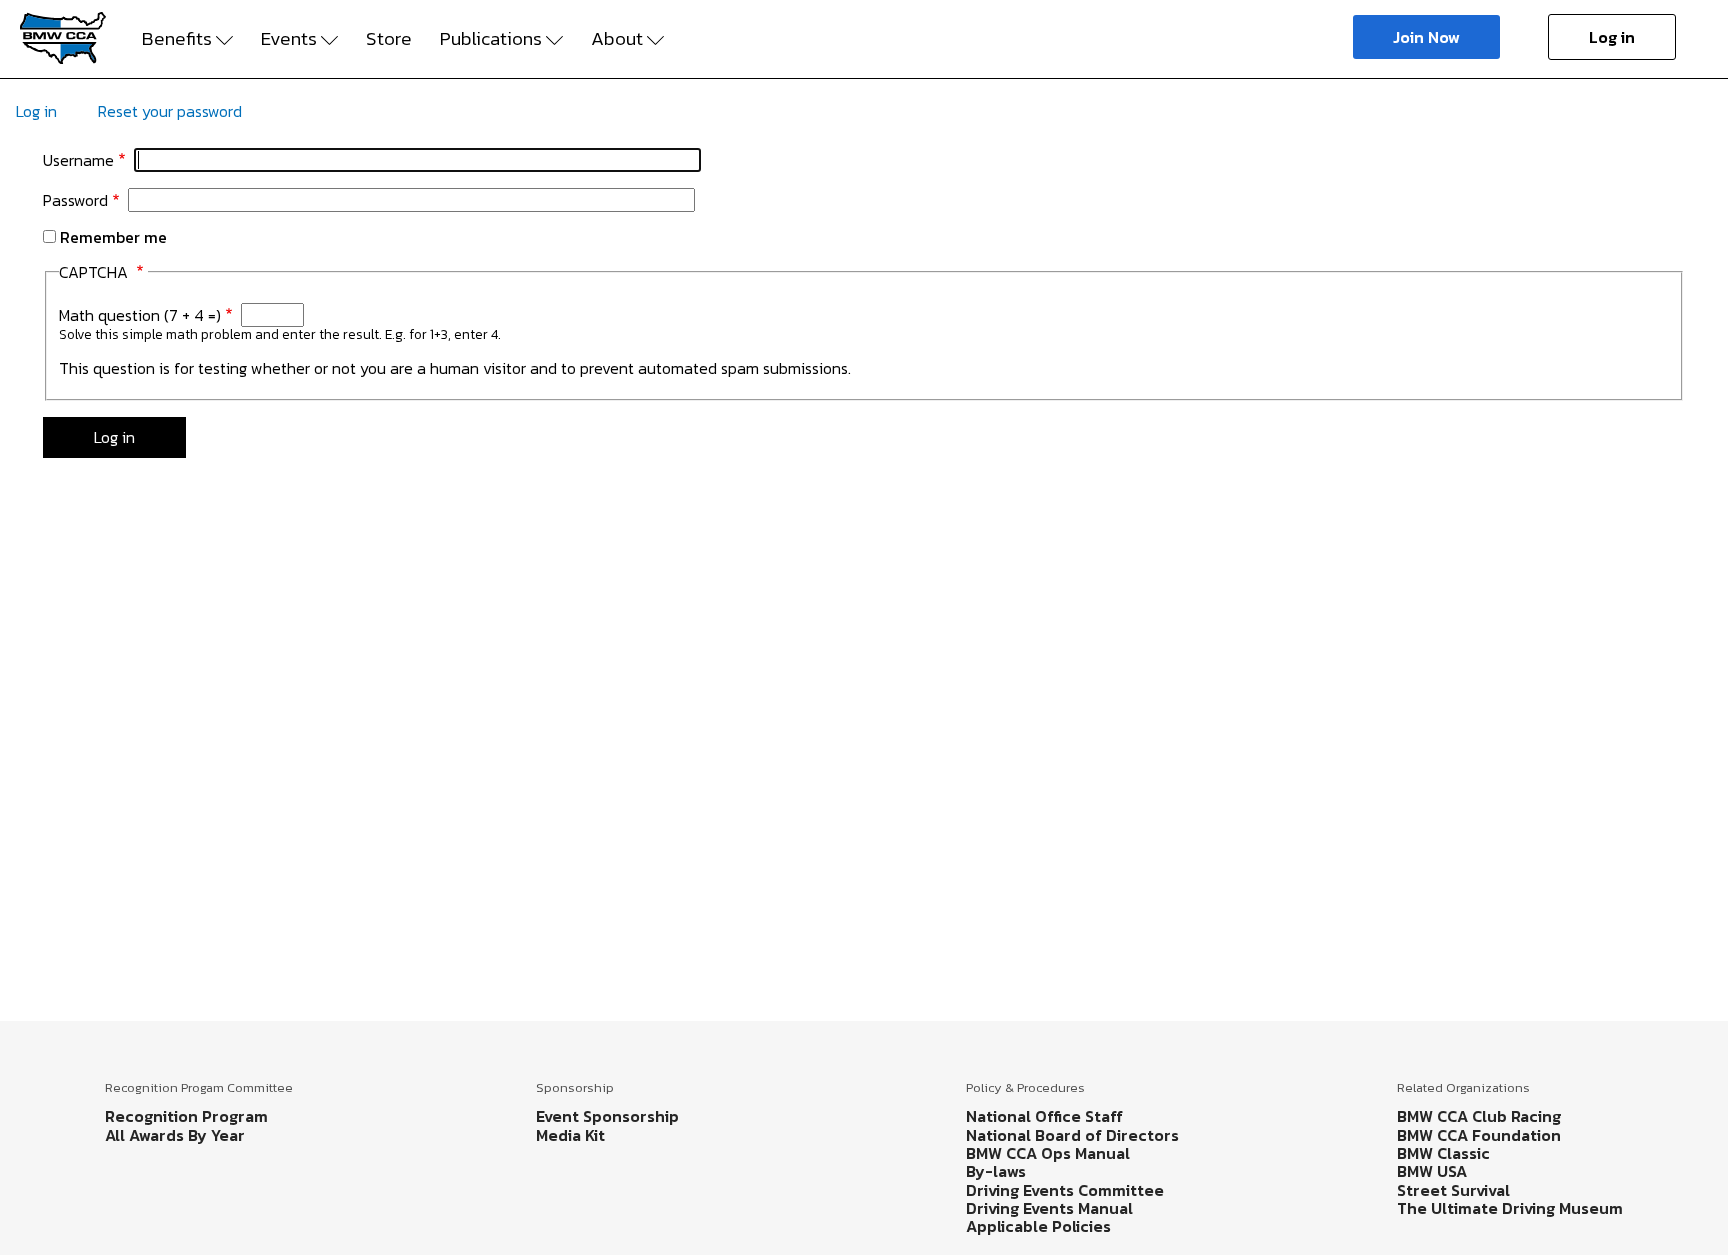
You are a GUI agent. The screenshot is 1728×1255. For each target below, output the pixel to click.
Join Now (1426, 37)
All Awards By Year (175, 1135)
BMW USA (1432, 1171)
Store (389, 39)
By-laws (996, 1171)
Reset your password (170, 111)
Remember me (113, 237)
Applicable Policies (1038, 1226)
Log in (1612, 37)
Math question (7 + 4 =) (140, 315)
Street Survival (1453, 1190)
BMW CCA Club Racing (1479, 1116)
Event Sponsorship (607, 1116)
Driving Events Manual (1049, 1208)
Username (78, 160)
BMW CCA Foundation (1479, 1135)
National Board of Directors (1072, 1135)
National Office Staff (1044, 1116)
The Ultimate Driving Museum (1510, 1208)
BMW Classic (1443, 1153)
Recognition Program (186, 1116)
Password (75, 200)
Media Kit (570, 1135)
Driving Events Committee (1065, 1190)
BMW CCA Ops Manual (1048, 1153)
